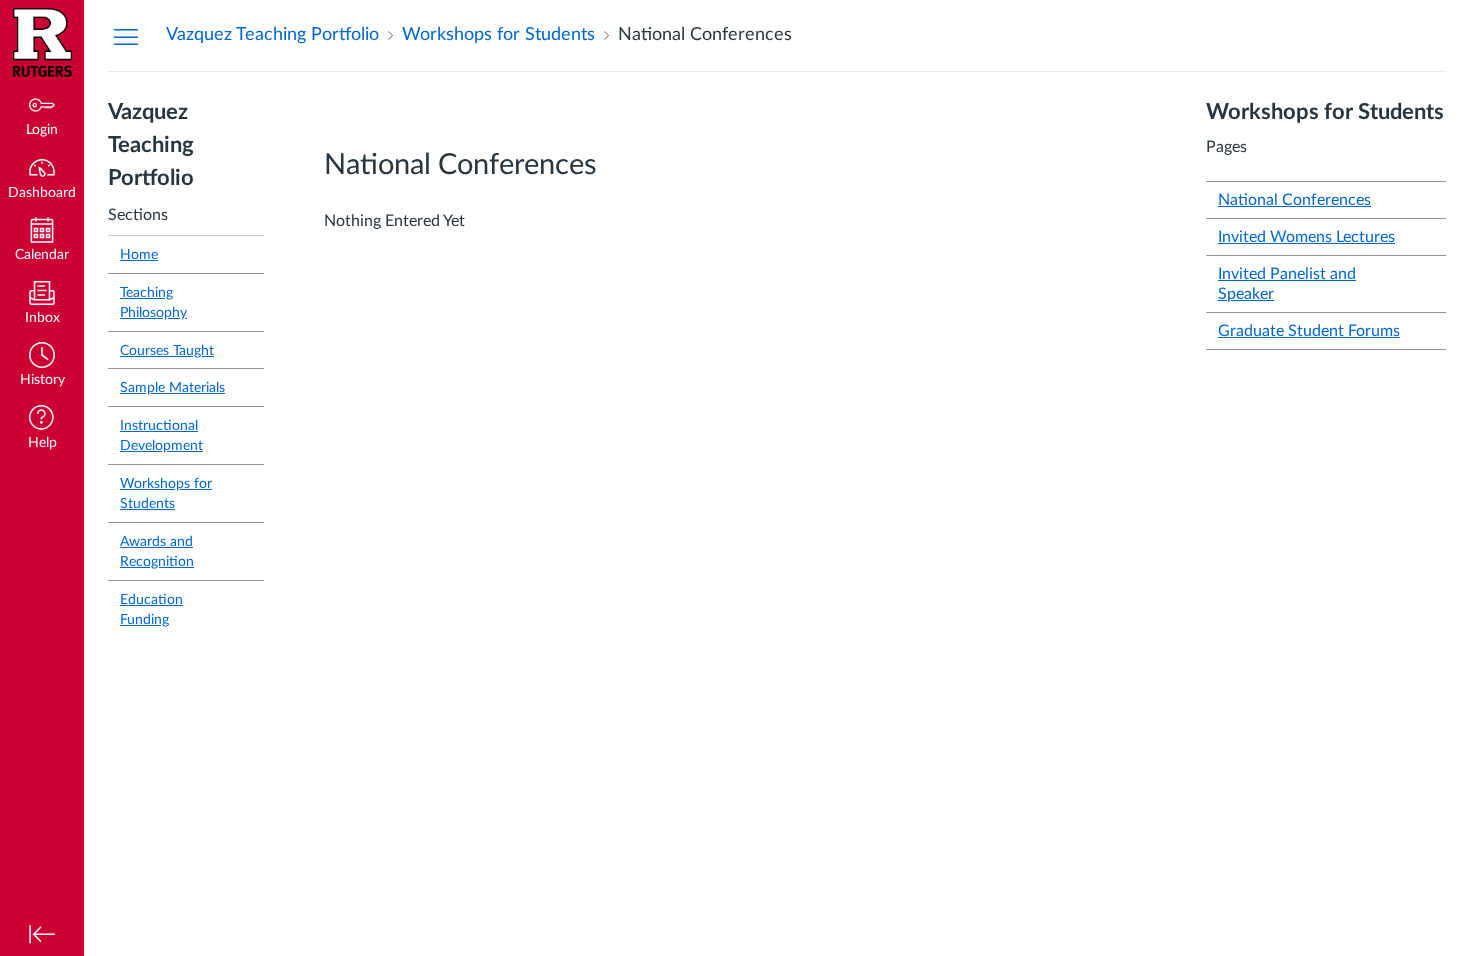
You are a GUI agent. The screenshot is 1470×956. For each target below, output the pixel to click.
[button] (42, 366)
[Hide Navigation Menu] (126, 36)
